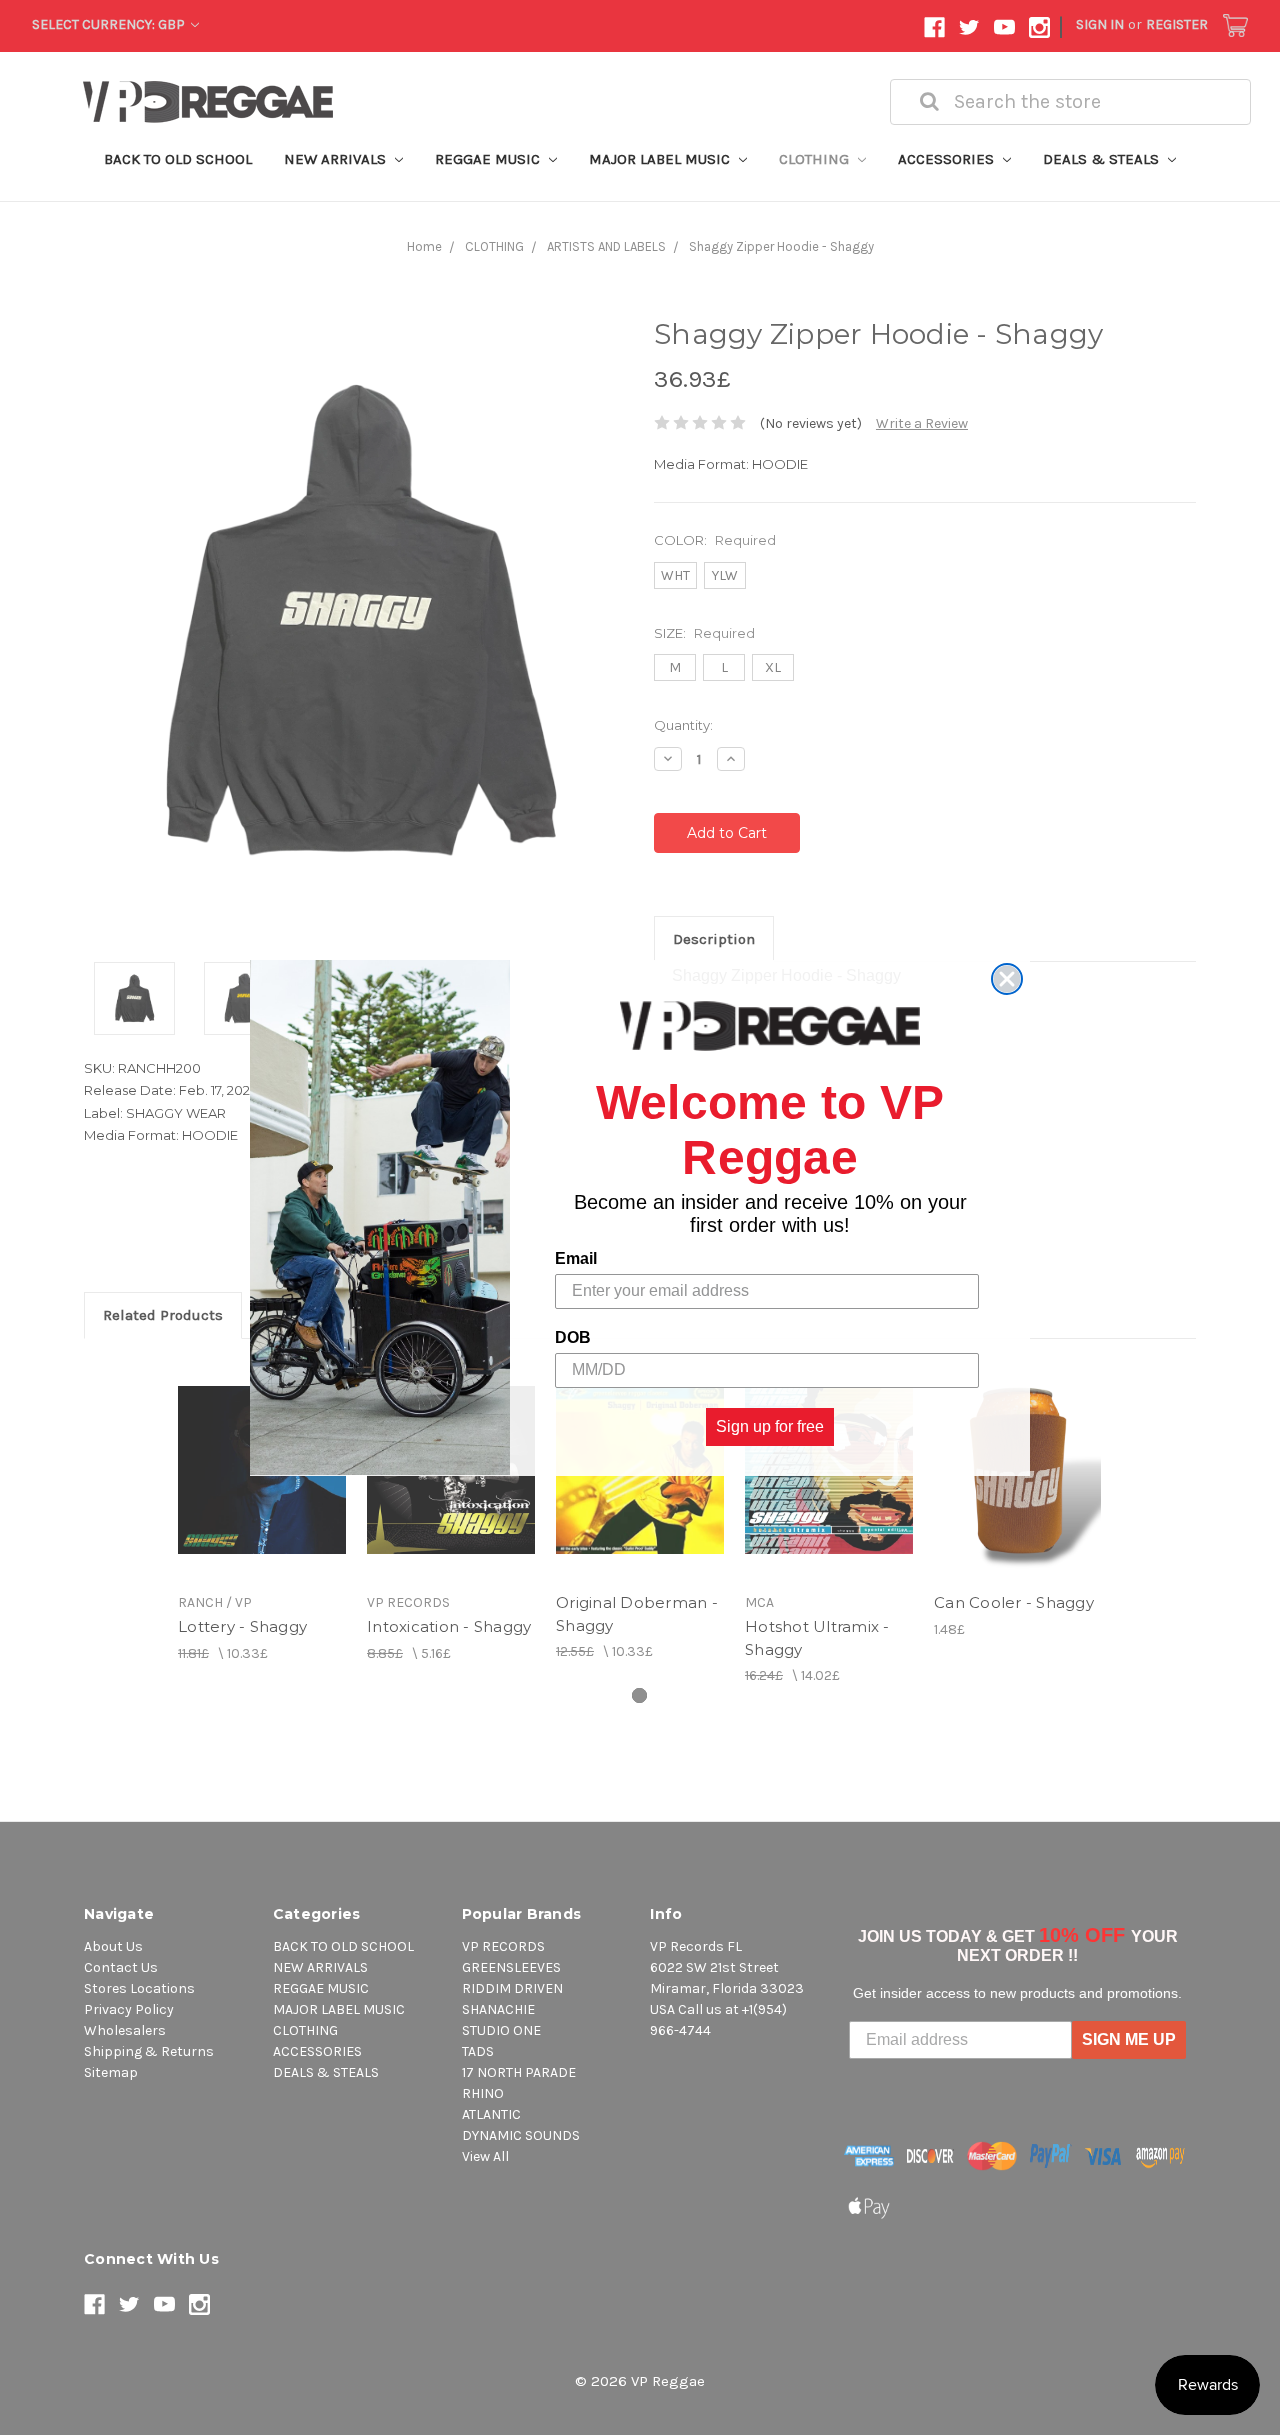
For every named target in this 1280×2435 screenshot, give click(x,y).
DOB (573, 1336)
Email (576, 1257)
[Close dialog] (1007, 979)
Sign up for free (770, 1425)
